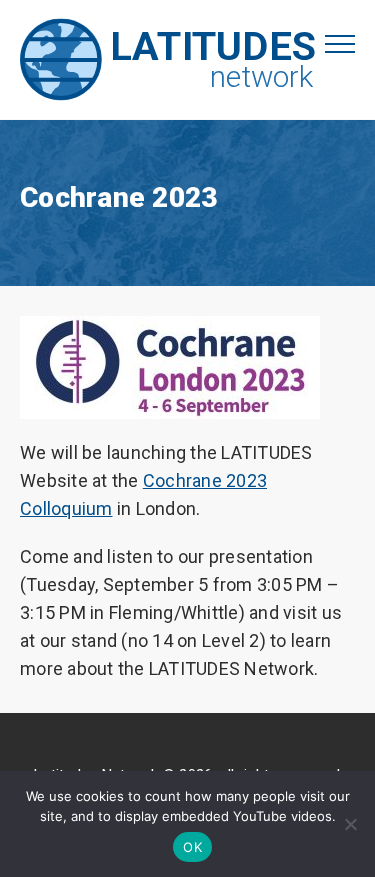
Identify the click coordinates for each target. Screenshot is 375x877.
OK (192, 847)
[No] (350, 824)
